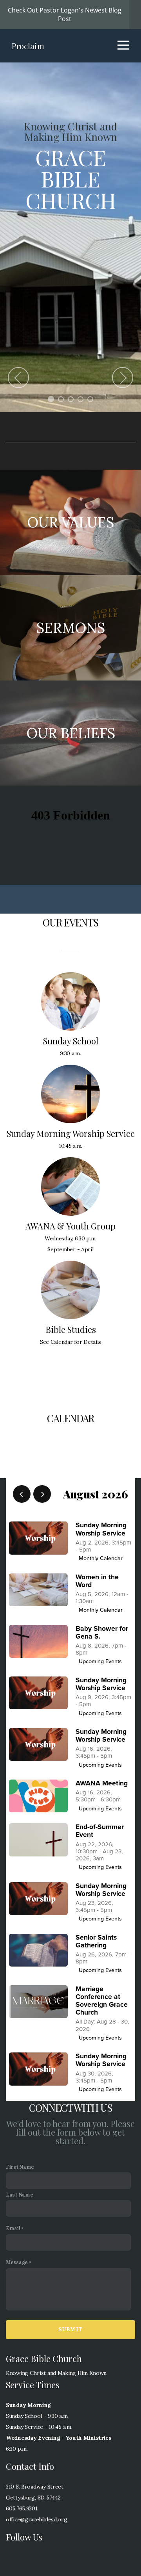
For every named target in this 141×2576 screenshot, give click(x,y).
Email (13, 2228)
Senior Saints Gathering (96, 1941)
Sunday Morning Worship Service (101, 1529)
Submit (71, 2329)
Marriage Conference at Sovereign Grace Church (102, 2001)
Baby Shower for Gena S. (102, 1633)
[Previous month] (22, 1494)
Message (17, 2262)
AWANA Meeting (102, 1783)
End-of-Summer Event (100, 1831)
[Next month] (42, 1494)
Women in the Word (97, 1581)
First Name (20, 2167)
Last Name (19, 2195)
